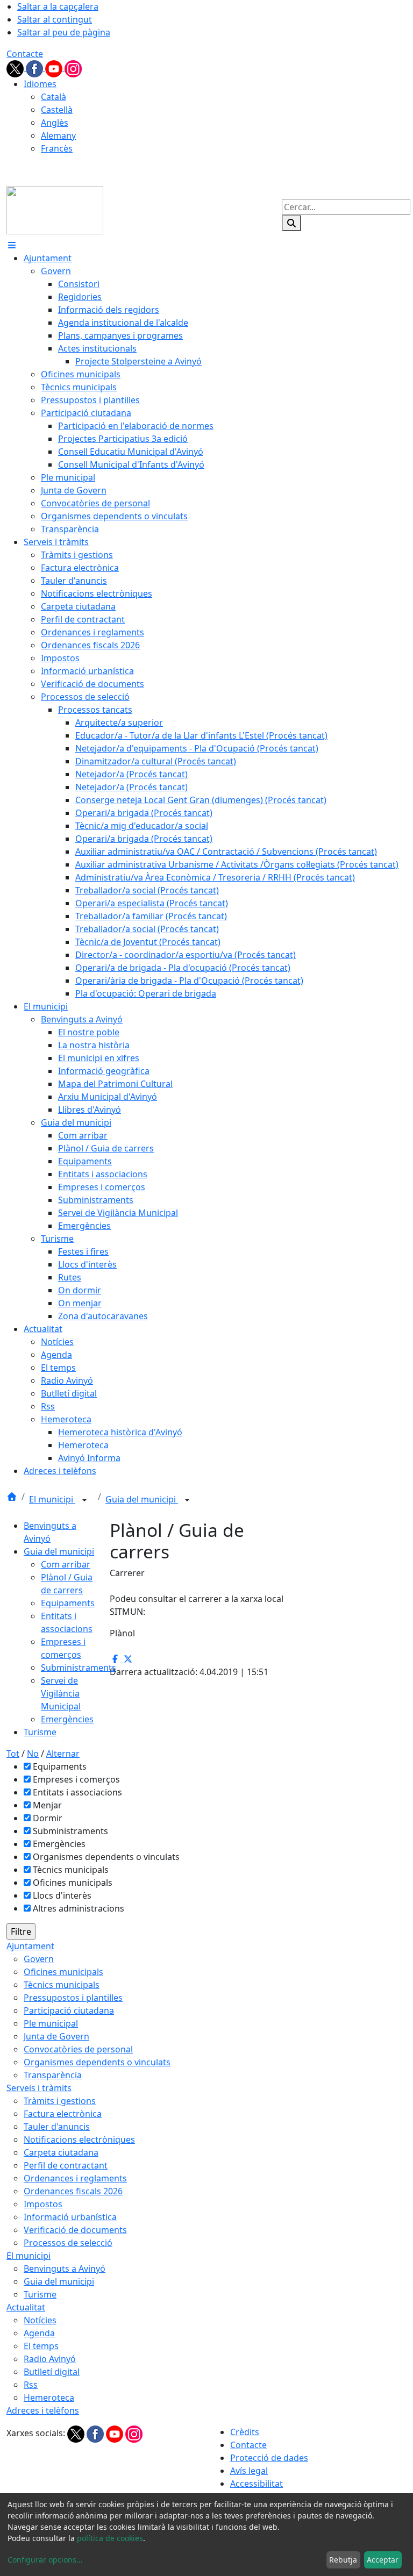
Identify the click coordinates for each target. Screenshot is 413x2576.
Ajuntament (30, 1946)
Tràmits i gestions (60, 2101)
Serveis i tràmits (39, 2088)
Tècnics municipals (71, 1870)
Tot (13, 1754)
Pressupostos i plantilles (73, 1998)
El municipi (52, 1499)
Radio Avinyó (50, 2359)
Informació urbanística (70, 2217)
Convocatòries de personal (78, 2049)
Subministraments (79, 1668)
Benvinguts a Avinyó (65, 2269)
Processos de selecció (68, 2243)
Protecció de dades (269, 2458)
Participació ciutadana (69, 2010)
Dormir (48, 1818)
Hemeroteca (49, 2398)
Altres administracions (79, 1908)
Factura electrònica (63, 2114)
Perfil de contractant (66, 2165)
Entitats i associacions (77, 1792)
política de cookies (110, 2538)
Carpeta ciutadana (61, 2152)
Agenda (39, 2333)
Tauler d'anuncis (57, 2127)
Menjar (47, 1805)
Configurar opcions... (45, 2560)
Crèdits (245, 2432)
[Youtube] (55, 68)
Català (54, 97)
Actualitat (26, 2307)
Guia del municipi (142, 1499)
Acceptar (383, 2560)
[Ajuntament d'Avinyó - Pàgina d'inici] (55, 209)
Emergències (67, 1719)
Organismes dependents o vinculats (106, 1857)
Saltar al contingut (55, 19)
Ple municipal (51, 2023)
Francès (57, 148)
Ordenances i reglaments (75, 2178)
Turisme (40, 1732)
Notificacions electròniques (79, 2139)
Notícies (40, 2320)
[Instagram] (73, 68)
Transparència (53, 2075)
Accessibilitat (257, 2484)
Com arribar (66, 1564)
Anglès (55, 123)
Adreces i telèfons (43, 2410)
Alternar (63, 1754)
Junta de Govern (56, 2036)
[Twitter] (16, 68)
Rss (31, 2385)
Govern (39, 1959)
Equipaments (68, 1603)
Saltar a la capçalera (58, 6)
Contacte (25, 54)
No (33, 1754)
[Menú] (12, 245)
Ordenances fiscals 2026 (73, 2191)
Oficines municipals (73, 1883)
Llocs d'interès (62, 1895)
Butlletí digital (52, 2372)
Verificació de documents (75, 2230)
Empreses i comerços (76, 1779)
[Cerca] (291, 223)
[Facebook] (35, 68)
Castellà (57, 110)
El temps (41, 2346)
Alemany (58, 135)
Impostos (43, 2204)
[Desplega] (84, 1500)
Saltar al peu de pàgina (64, 32)
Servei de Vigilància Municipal (61, 1693)
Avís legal (249, 2471)
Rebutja (343, 2560)
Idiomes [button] (40, 84)
